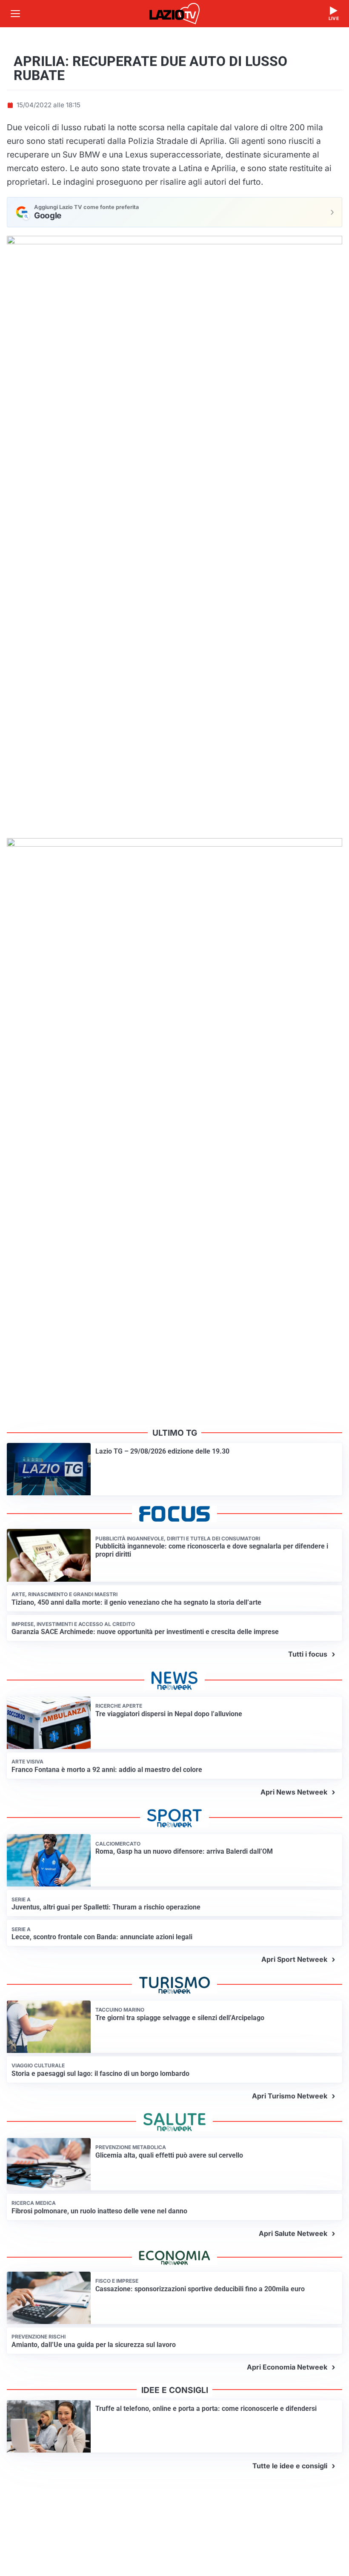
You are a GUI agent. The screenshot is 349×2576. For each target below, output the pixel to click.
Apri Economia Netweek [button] (287, 2367)
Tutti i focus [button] (308, 1654)
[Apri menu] (15, 14)
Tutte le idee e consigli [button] (290, 2466)
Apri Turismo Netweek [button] (290, 2096)
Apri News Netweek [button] (294, 1792)
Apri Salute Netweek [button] (293, 2233)
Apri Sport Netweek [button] (294, 1959)
